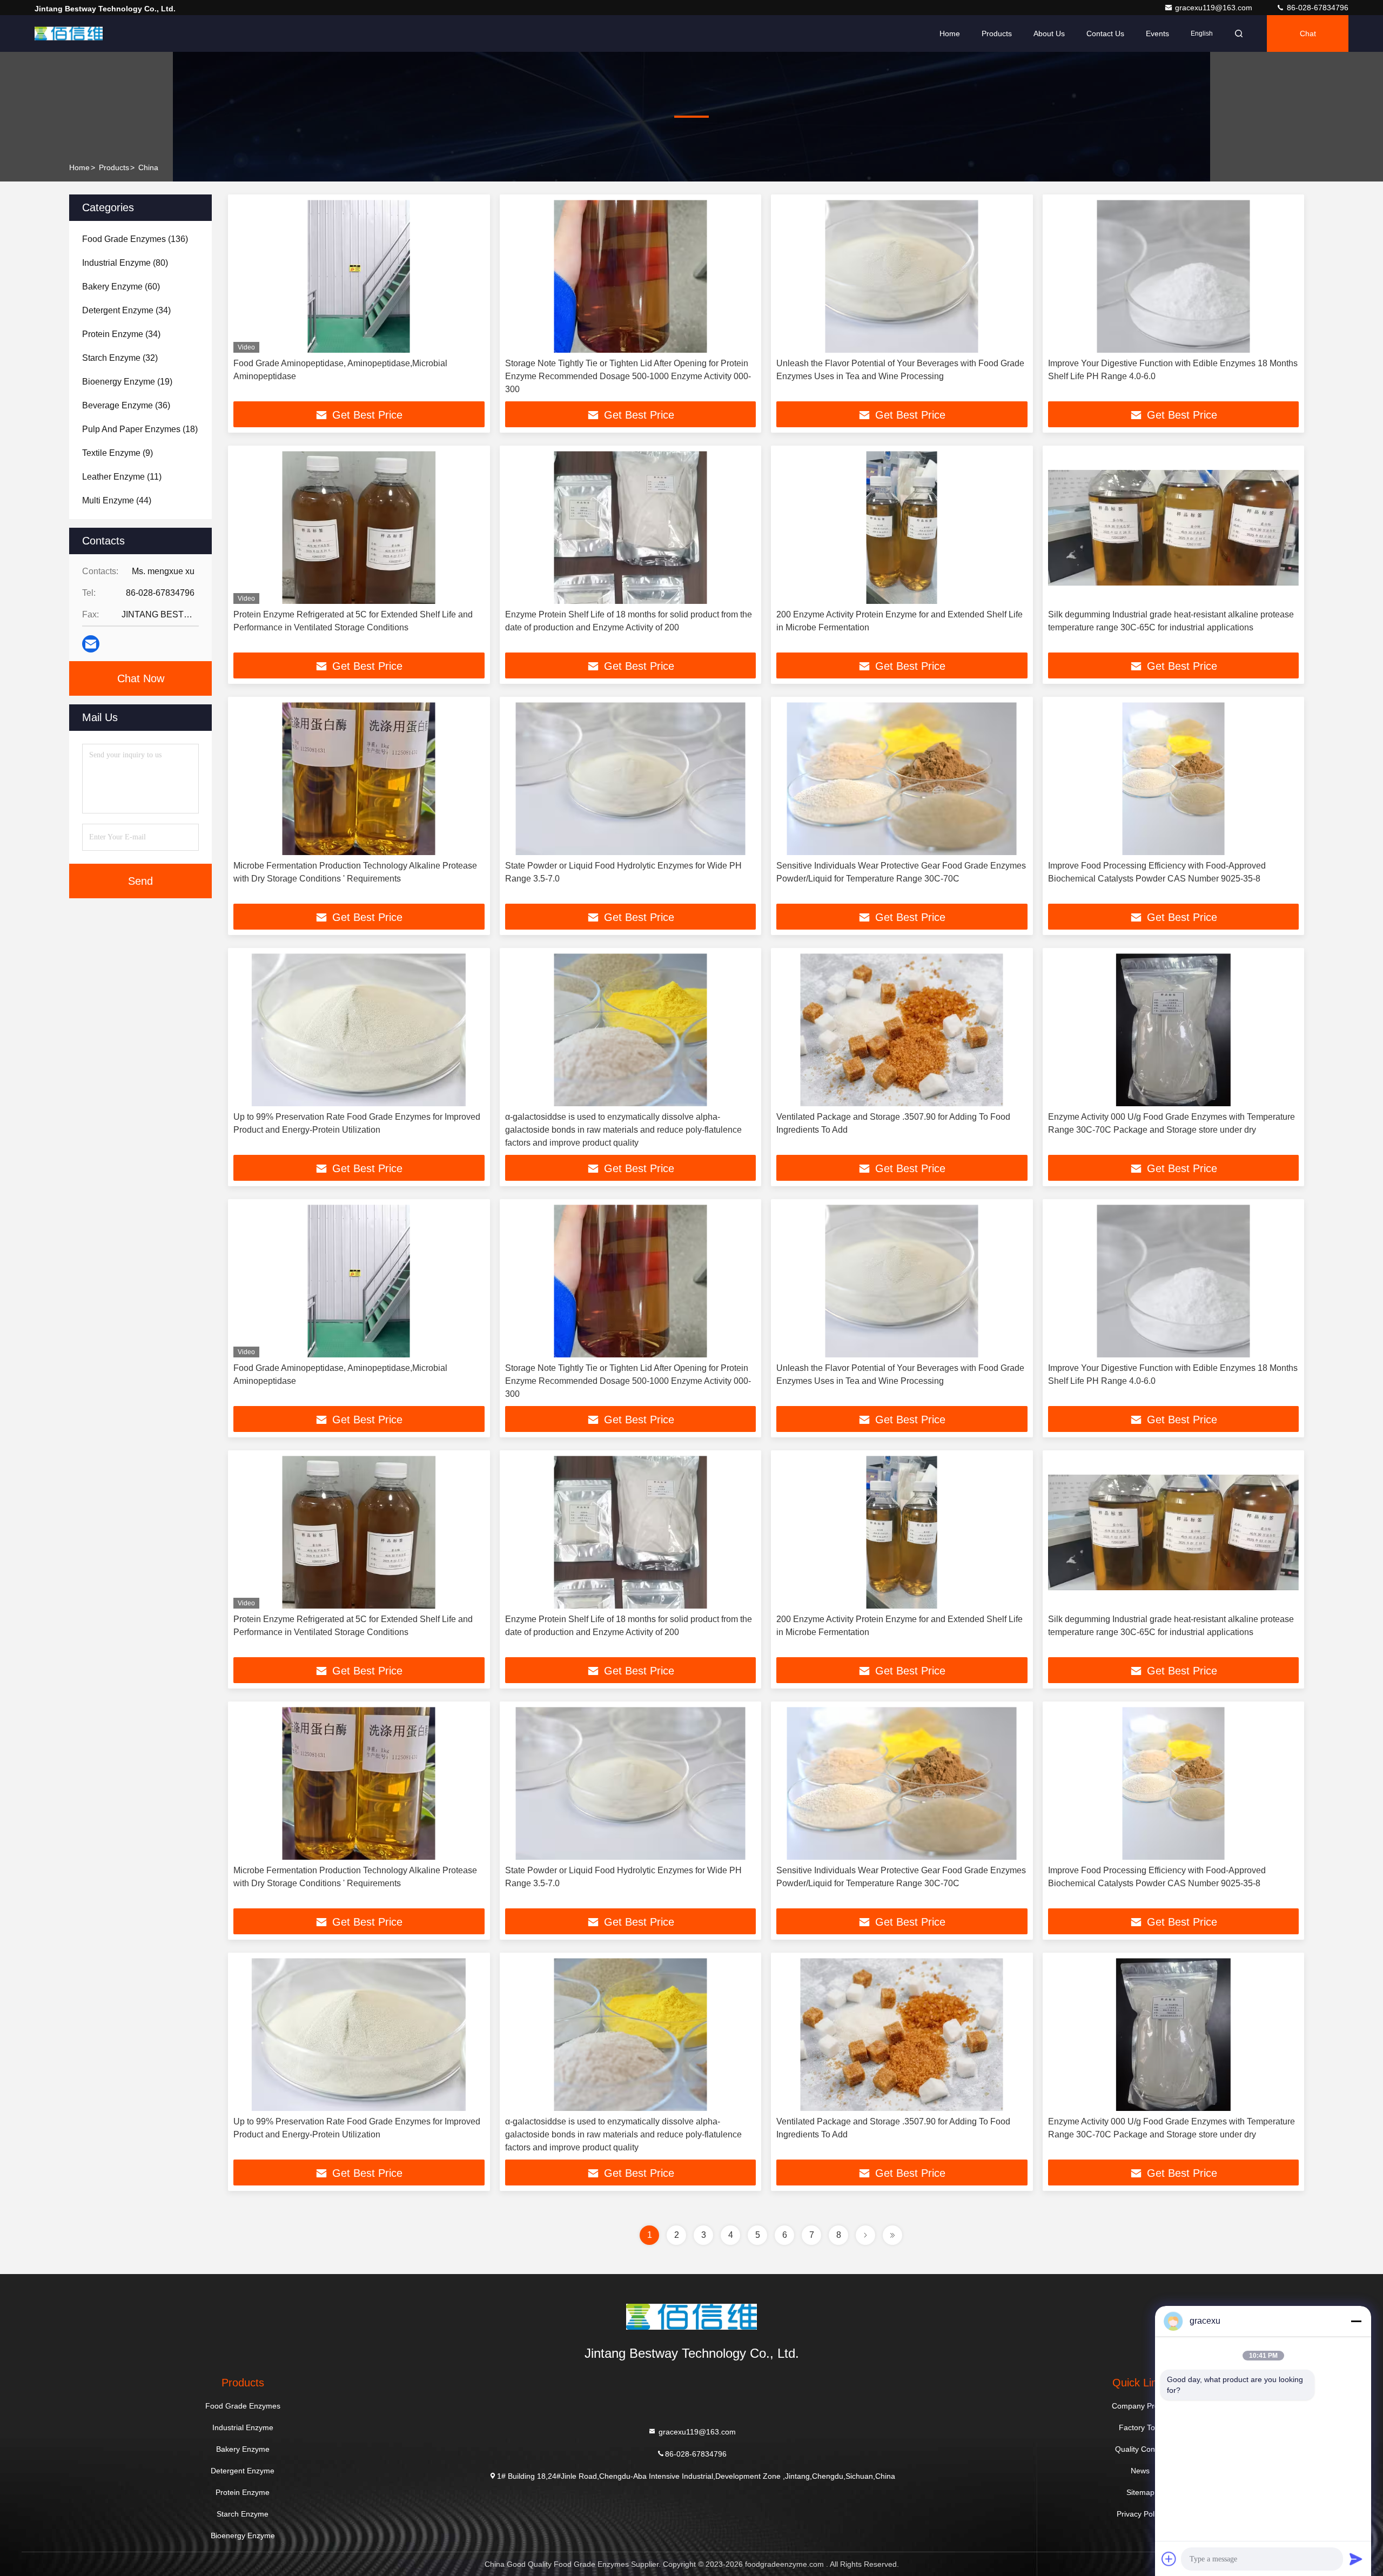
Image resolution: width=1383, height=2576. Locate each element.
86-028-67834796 (1317, 8)
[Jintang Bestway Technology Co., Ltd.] (69, 33)
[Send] (1356, 2559)
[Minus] (1356, 2321)
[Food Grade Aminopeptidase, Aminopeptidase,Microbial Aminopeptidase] (359, 276)
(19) (127, 382)
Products (997, 33)
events (1157, 33)
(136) (135, 239)
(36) (126, 405)
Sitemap (1140, 2492)
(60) (121, 287)
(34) (126, 310)
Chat (1308, 33)
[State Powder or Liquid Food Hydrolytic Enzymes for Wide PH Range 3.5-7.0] (631, 779)
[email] (91, 644)
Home (950, 33)
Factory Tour (1140, 2427)
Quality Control (1140, 2449)
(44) (117, 500)
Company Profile (1140, 2406)
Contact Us (1105, 33)
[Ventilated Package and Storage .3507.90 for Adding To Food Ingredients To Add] (902, 1030)
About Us (1049, 33)
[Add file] (1169, 2559)
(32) (120, 358)
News (1140, 2471)
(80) (125, 263)
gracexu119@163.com (1215, 8)
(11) (122, 477)
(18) (140, 429)
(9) (118, 453)
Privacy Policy (1140, 2514)
